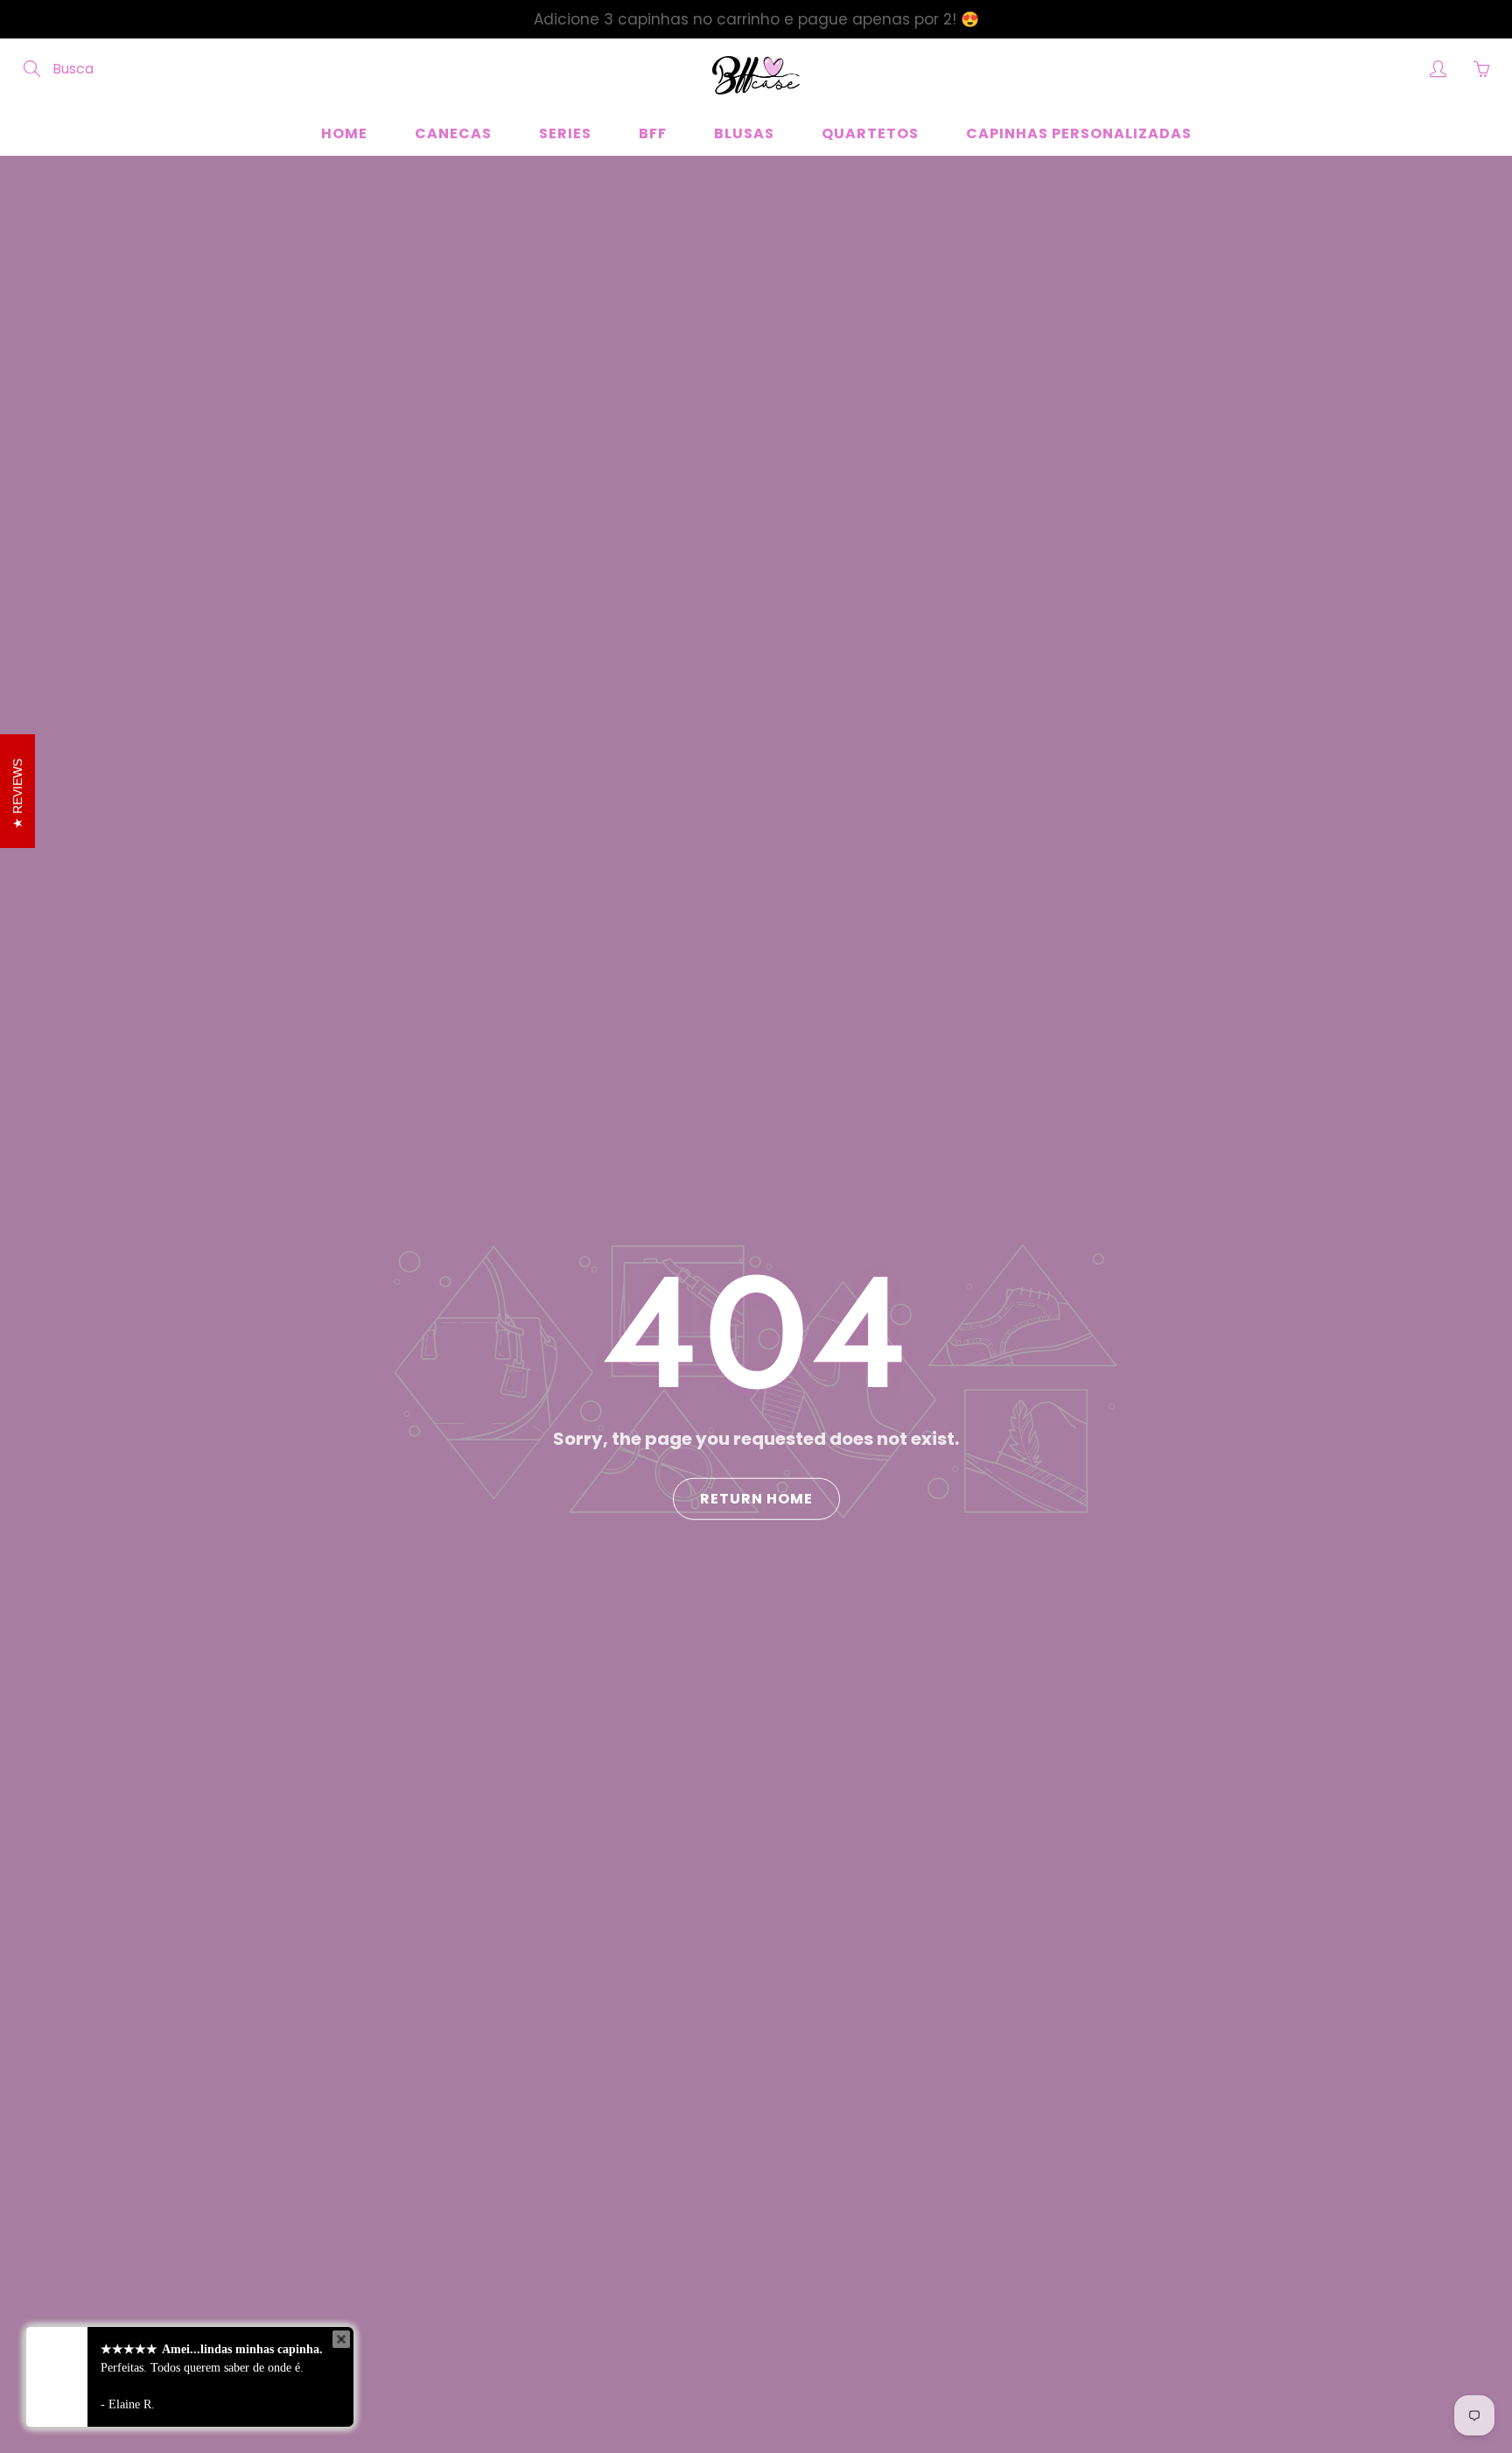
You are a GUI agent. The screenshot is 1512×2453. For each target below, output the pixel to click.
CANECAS (453, 133)
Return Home (756, 1499)
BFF (653, 133)
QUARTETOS (870, 133)
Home (344, 133)
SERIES (565, 133)
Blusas (744, 133)
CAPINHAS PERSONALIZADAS (1079, 133)
